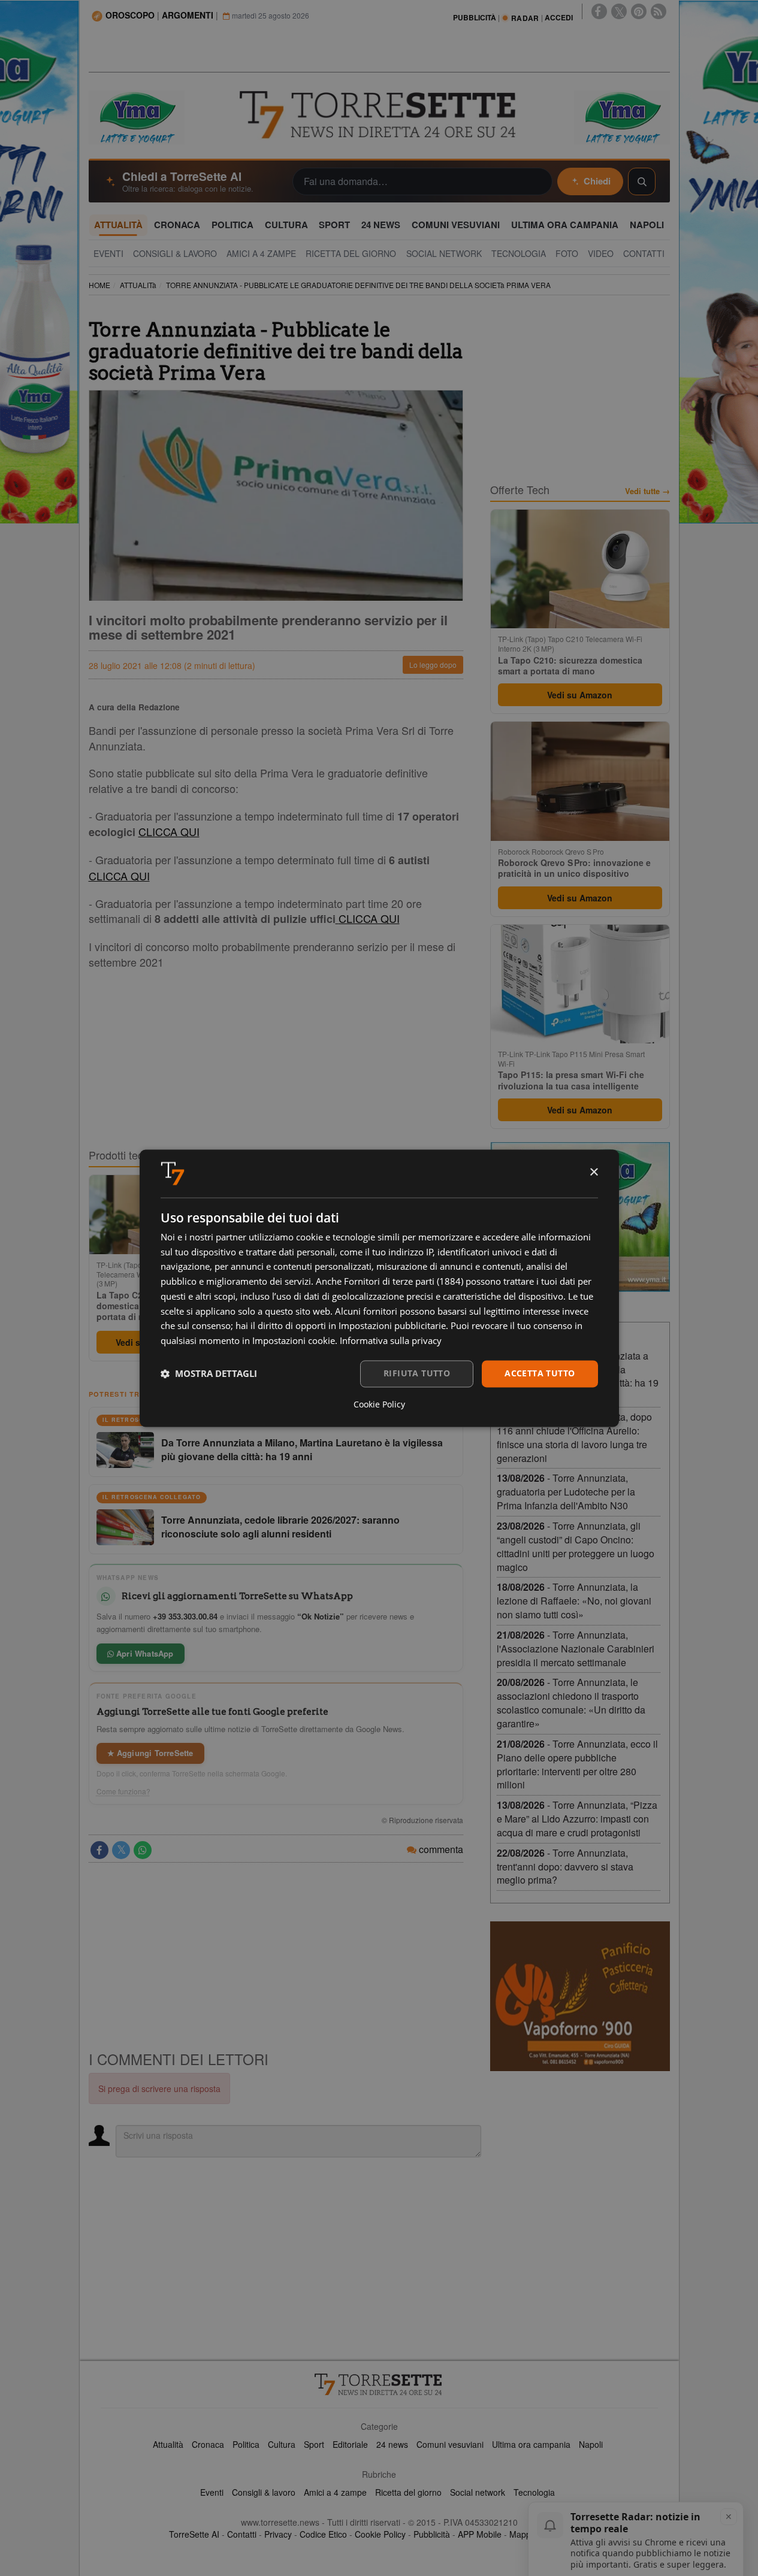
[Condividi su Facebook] (99, 1850)
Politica (246, 2444)
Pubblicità (432, 2534)
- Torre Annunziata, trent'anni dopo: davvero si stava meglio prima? (565, 1867)
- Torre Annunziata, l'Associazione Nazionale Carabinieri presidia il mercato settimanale (576, 1649)
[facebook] (599, 11)
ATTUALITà (138, 285)
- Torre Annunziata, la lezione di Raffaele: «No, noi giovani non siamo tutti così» (574, 1601)
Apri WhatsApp (144, 1653)
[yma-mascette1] (622, 116)
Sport (314, 2444)
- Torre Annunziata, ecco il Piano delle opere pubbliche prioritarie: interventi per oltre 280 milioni (577, 1764)
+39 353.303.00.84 (185, 1616)
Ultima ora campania (531, 2444)
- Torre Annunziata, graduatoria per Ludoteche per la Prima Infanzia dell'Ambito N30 (566, 1492)
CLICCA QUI (169, 831)
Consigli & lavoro (264, 2492)
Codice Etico (323, 2534)
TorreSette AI (194, 2534)
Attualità (168, 2444)
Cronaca (208, 2444)
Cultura (282, 2444)
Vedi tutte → (647, 491)
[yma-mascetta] (137, 116)
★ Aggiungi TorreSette (150, 1753)
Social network (478, 2492)
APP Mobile (480, 2534)
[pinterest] (639, 11)
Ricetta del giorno (408, 2492)
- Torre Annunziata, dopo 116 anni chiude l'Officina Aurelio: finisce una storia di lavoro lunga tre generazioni (574, 1437)
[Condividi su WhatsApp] (143, 1850)
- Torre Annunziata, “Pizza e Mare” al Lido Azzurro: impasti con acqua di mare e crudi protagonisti (577, 1819)
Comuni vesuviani (450, 2444)
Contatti (242, 2534)
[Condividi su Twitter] (121, 1850)
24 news (392, 2444)
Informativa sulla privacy (391, 1341)
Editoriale (350, 2444)
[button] (209, 1374)
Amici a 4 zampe (335, 2492)
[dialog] (379, 1288)
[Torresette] (379, 115)
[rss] (659, 11)
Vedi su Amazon (580, 695)
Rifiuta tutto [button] (417, 1373)
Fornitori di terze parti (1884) (404, 1282)
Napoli (591, 2444)
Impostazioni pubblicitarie (392, 1326)
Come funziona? (123, 1791)
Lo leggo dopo (433, 665)
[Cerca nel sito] (642, 181)
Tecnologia (534, 2492)
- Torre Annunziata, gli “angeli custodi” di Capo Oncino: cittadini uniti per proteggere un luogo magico (576, 1546)
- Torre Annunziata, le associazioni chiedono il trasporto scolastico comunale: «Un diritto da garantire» (571, 1703)
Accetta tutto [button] (540, 1373)
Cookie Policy (380, 2534)
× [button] (594, 1172)
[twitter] (619, 11)
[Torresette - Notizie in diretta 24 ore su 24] (379, 2384)
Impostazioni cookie (294, 1341)
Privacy (278, 2534)
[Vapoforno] (580, 1996)
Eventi (212, 2492)
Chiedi (597, 181)
